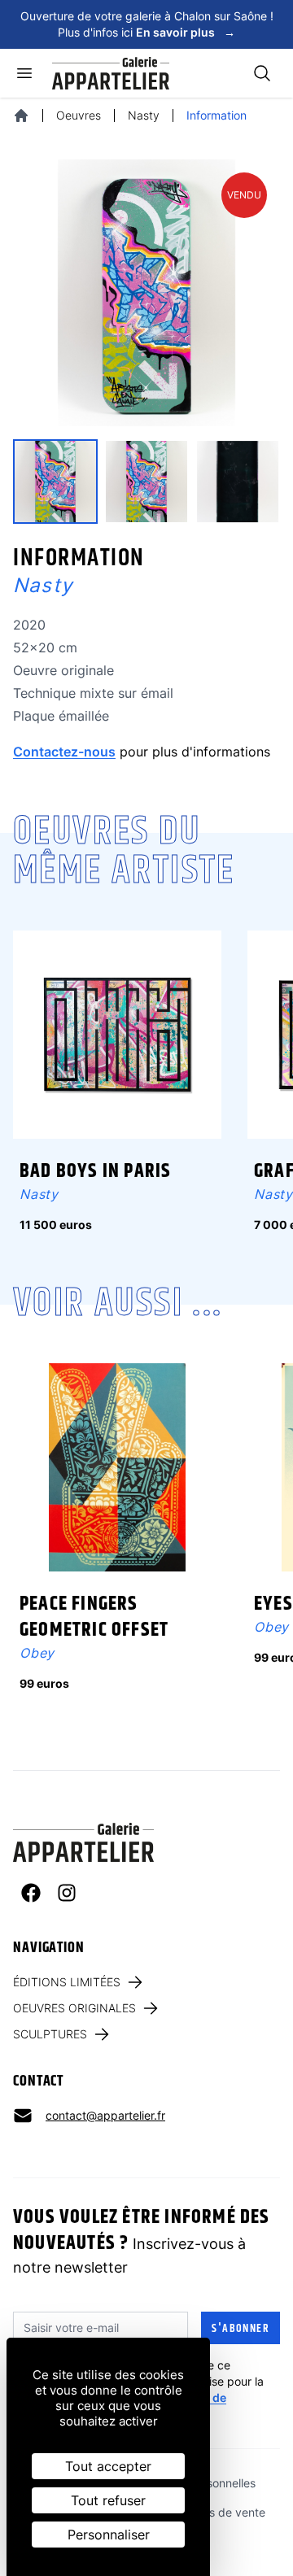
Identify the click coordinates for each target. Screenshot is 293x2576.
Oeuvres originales (74, 2008)
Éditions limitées (67, 1982)
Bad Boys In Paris (95, 1171)
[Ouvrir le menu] (24, 73)
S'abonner (241, 2329)
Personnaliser (109, 2535)
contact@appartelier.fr (105, 2115)
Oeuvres (79, 115)
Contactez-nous (64, 752)
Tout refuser (108, 2500)
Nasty (144, 115)
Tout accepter (108, 2466)
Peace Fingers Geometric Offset (94, 1617)
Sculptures (50, 2034)
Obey (37, 1653)
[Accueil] (21, 116)
